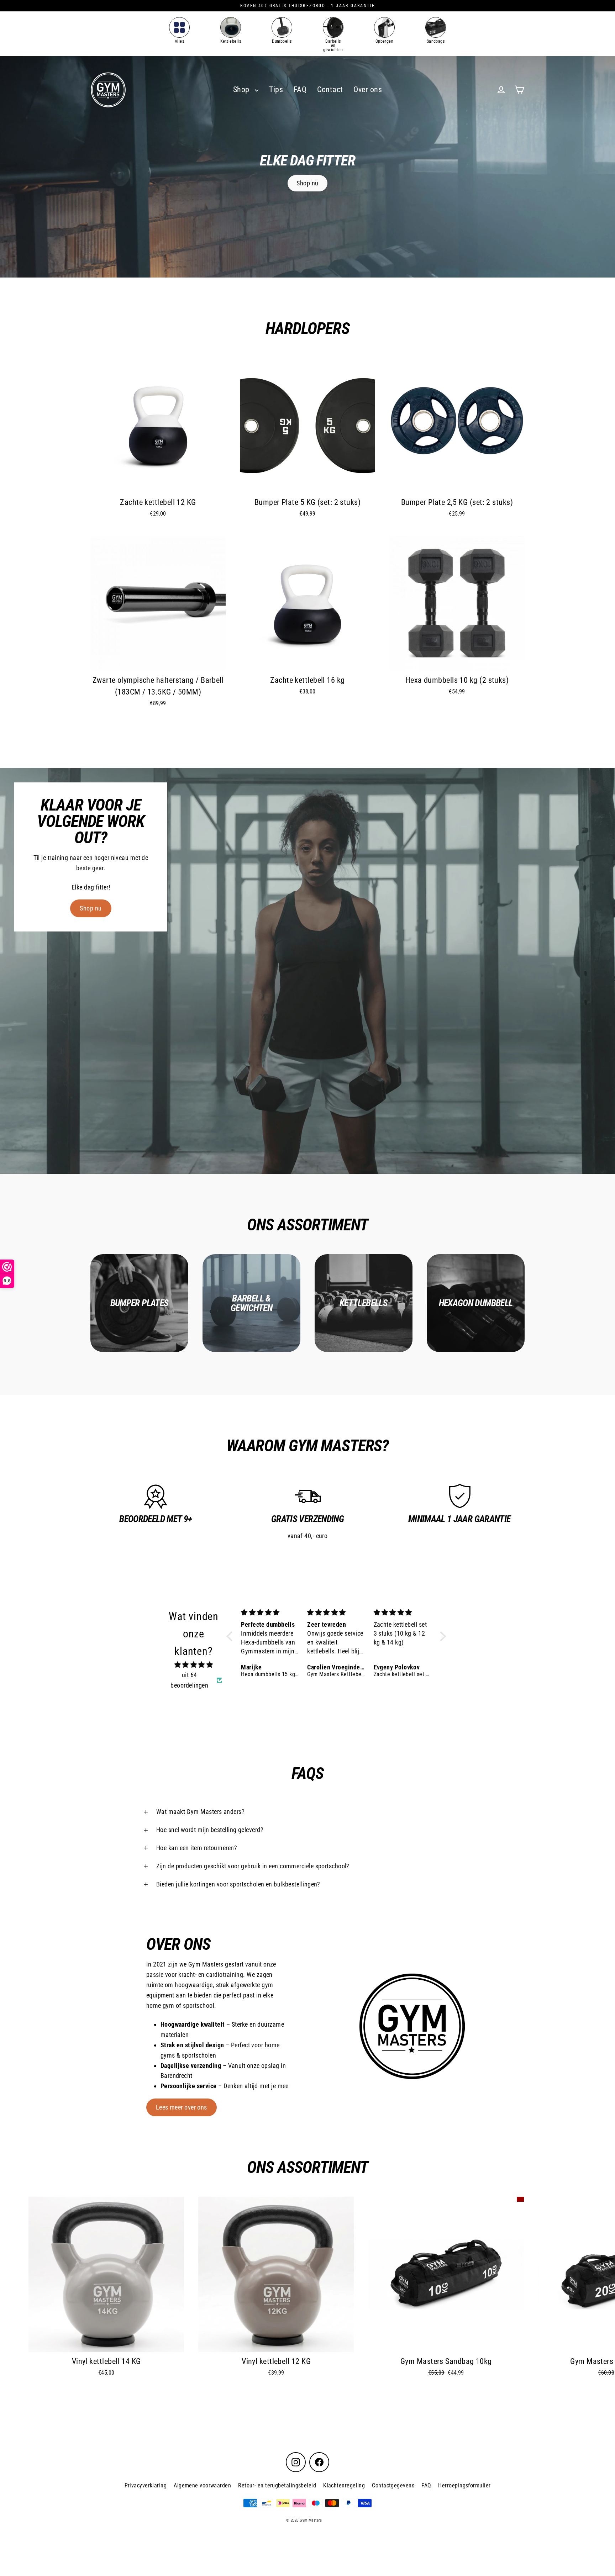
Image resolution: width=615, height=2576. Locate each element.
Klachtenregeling (344, 2485)
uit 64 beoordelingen (189, 1680)
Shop (242, 89)
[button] (231, 1636)
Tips (276, 89)
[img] (194, 1665)
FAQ (300, 89)
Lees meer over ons (182, 2107)
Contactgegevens (393, 2485)
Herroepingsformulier (464, 2485)
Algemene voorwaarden (202, 2485)
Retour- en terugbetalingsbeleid (277, 2485)
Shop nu (307, 183)
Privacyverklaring (146, 2485)
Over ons (368, 89)
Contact (330, 89)
